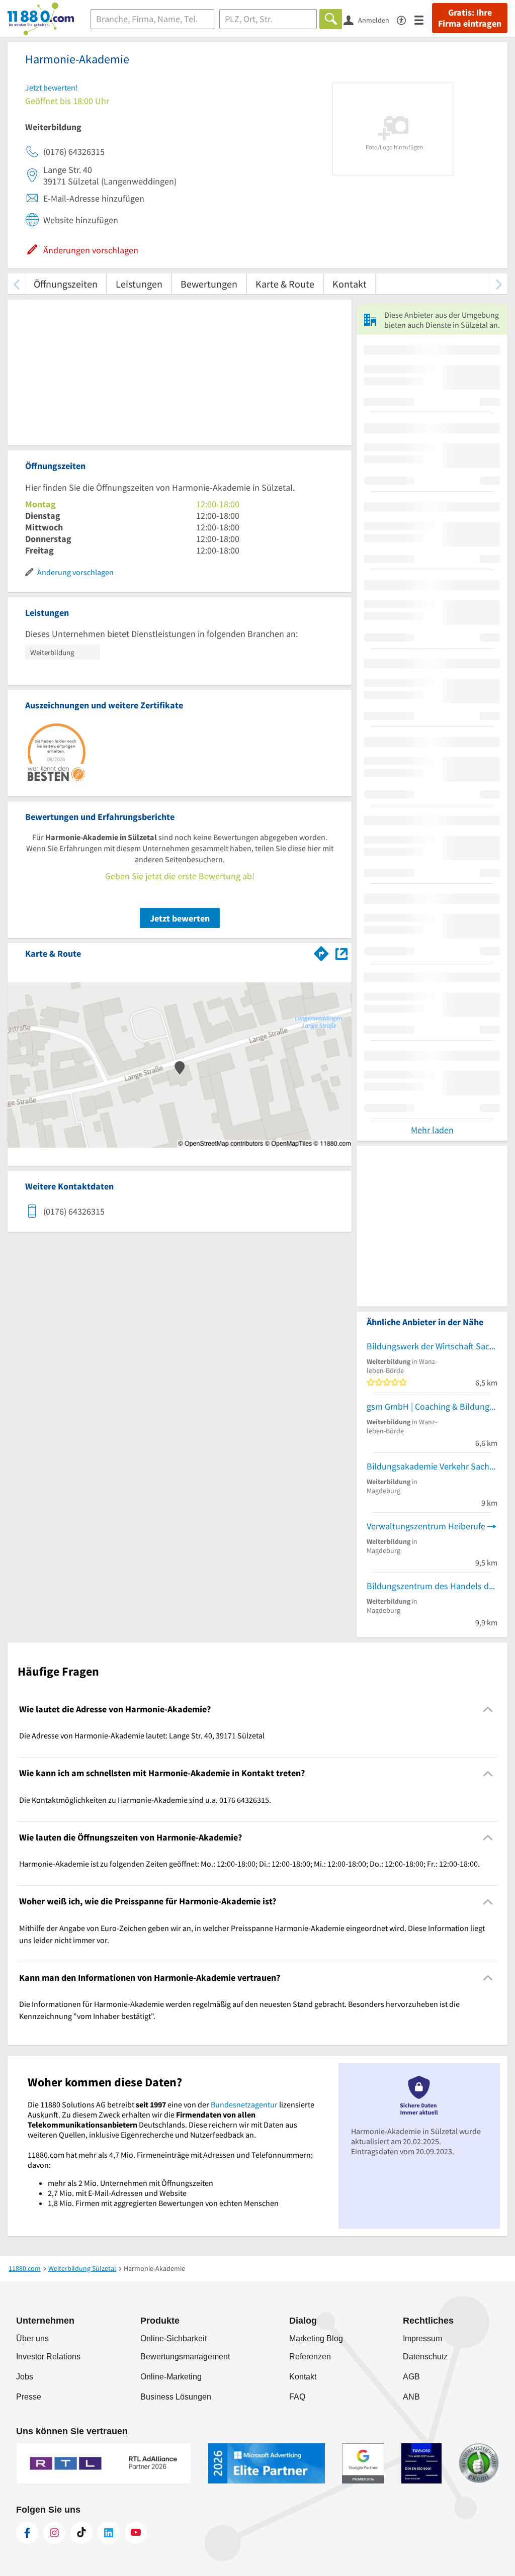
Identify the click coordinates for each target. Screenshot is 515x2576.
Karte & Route (285, 284)
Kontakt (350, 284)
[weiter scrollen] (499, 284)
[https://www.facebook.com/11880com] (27, 2533)
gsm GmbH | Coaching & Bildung (428, 1406)
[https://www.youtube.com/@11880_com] (136, 2533)
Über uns (32, 2338)
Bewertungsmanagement (185, 2357)
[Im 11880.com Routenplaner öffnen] (321, 952)
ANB (411, 2397)
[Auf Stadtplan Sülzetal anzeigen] (341, 953)
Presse (29, 2397)
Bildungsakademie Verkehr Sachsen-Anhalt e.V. (432, 1466)
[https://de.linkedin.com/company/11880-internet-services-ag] (109, 2533)
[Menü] (423, 19)
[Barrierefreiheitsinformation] (406, 19)
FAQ (297, 2397)
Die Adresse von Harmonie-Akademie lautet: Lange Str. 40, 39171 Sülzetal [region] (142, 1735)
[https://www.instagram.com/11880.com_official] (54, 2533)
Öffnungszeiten (66, 284)
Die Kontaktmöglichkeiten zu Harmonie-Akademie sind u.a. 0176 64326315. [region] (145, 1800)
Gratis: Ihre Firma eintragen (470, 18)
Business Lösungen (176, 2397)
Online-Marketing (171, 2377)
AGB (411, 2377)
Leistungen (139, 284)
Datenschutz (425, 2357)
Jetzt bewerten (180, 918)
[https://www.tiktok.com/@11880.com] (81, 2533)
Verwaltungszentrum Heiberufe (426, 1526)
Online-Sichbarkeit (174, 2338)
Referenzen (310, 2357)
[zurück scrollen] (16, 284)
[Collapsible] (488, 1710)
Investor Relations (48, 2357)
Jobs (25, 2377)
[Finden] (331, 19)
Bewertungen (209, 284)
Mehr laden (432, 1130)
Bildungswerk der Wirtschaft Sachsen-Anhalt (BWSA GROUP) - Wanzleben (432, 1346)
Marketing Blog (316, 2338)
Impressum (422, 2338)
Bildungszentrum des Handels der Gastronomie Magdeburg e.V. (432, 1586)
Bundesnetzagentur (244, 2104)
